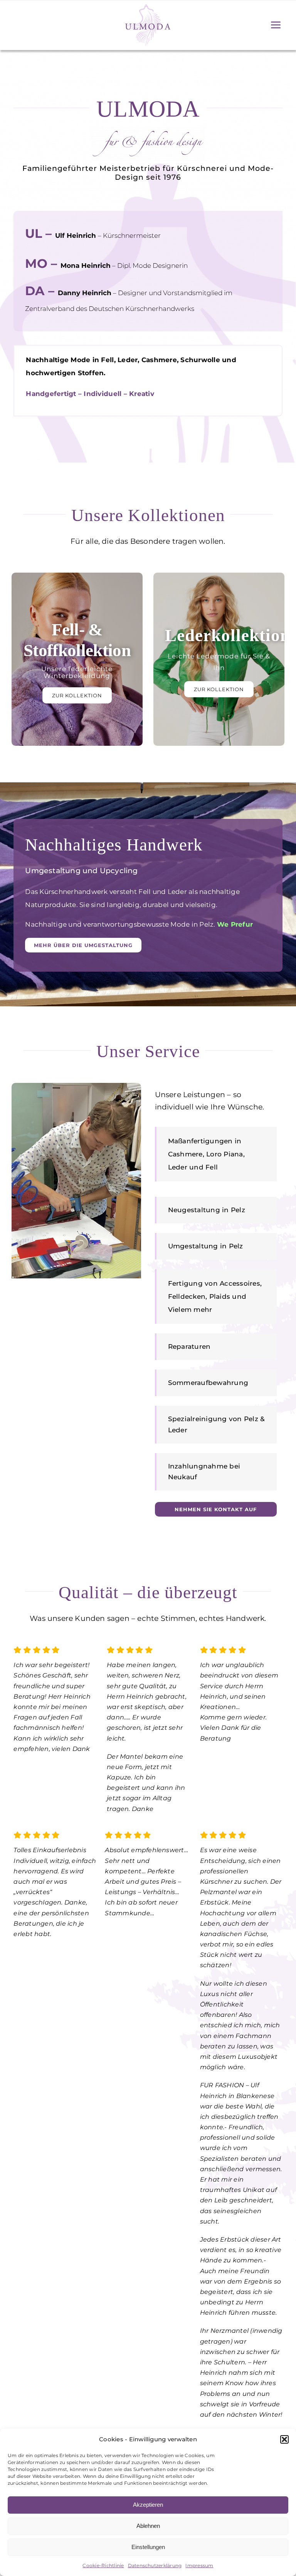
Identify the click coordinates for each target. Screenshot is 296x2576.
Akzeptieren (148, 2505)
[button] (284, 2439)
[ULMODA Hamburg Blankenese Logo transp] (148, 6)
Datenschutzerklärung (155, 2565)
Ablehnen (148, 2526)
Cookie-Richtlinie (103, 2565)
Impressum (199, 2565)
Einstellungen (148, 2547)
